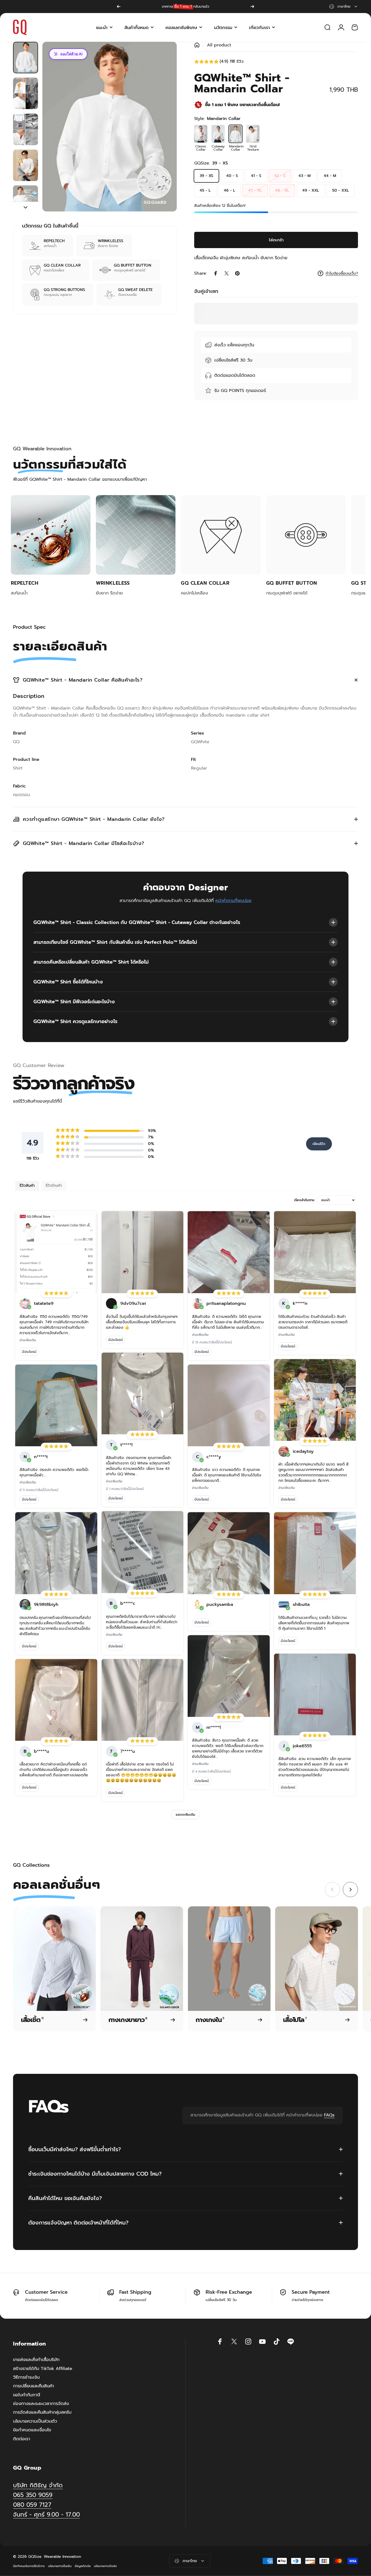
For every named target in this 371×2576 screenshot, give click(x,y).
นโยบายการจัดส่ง (105, 2566)
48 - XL (282, 190)
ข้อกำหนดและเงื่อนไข (32, 2430)
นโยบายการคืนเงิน (60, 2566)
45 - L (205, 190)
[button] (276, 62)
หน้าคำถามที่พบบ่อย (233, 901)
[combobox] (344, 7)
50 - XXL (341, 190)
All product (219, 45)
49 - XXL (311, 190)
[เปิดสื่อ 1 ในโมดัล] (110, 127)
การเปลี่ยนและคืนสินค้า (34, 2386)
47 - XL (255, 190)
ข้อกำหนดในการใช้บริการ (29, 2566)
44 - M (330, 176)
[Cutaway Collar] (218, 134)
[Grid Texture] (253, 134)
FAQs (329, 2115)
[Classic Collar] (201, 134)
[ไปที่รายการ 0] (26, 58)
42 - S (280, 176)
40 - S (232, 176)
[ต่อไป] (252, 7)
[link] (46, 2515)
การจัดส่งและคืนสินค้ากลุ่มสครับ (42, 2412)
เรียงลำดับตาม (304, 1200)
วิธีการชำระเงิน (26, 2377)
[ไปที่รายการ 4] (26, 165)
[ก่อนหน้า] (119, 7)
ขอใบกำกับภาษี (27, 2395)
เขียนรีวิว (319, 1144)
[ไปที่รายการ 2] (26, 93)
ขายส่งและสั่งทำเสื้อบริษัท (36, 2360)
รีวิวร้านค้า (54, 1186)
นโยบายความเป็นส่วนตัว (35, 2421)
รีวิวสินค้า (27, 1186)
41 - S (256, 176)
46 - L (229, 190)
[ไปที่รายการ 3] (26, 129)
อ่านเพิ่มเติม (28, 1340)
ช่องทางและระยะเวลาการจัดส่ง (41, 2404)
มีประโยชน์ (29, 1352)
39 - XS (206, 176)
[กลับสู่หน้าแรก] (197, 45)
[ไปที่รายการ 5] (26, 201)
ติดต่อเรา (22, 2439)
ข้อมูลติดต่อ (83, 2566)
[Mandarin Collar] (235, 134)
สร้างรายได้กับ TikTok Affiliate (43, 2369)
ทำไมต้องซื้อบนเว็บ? (342, 274)
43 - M (305, 176)
